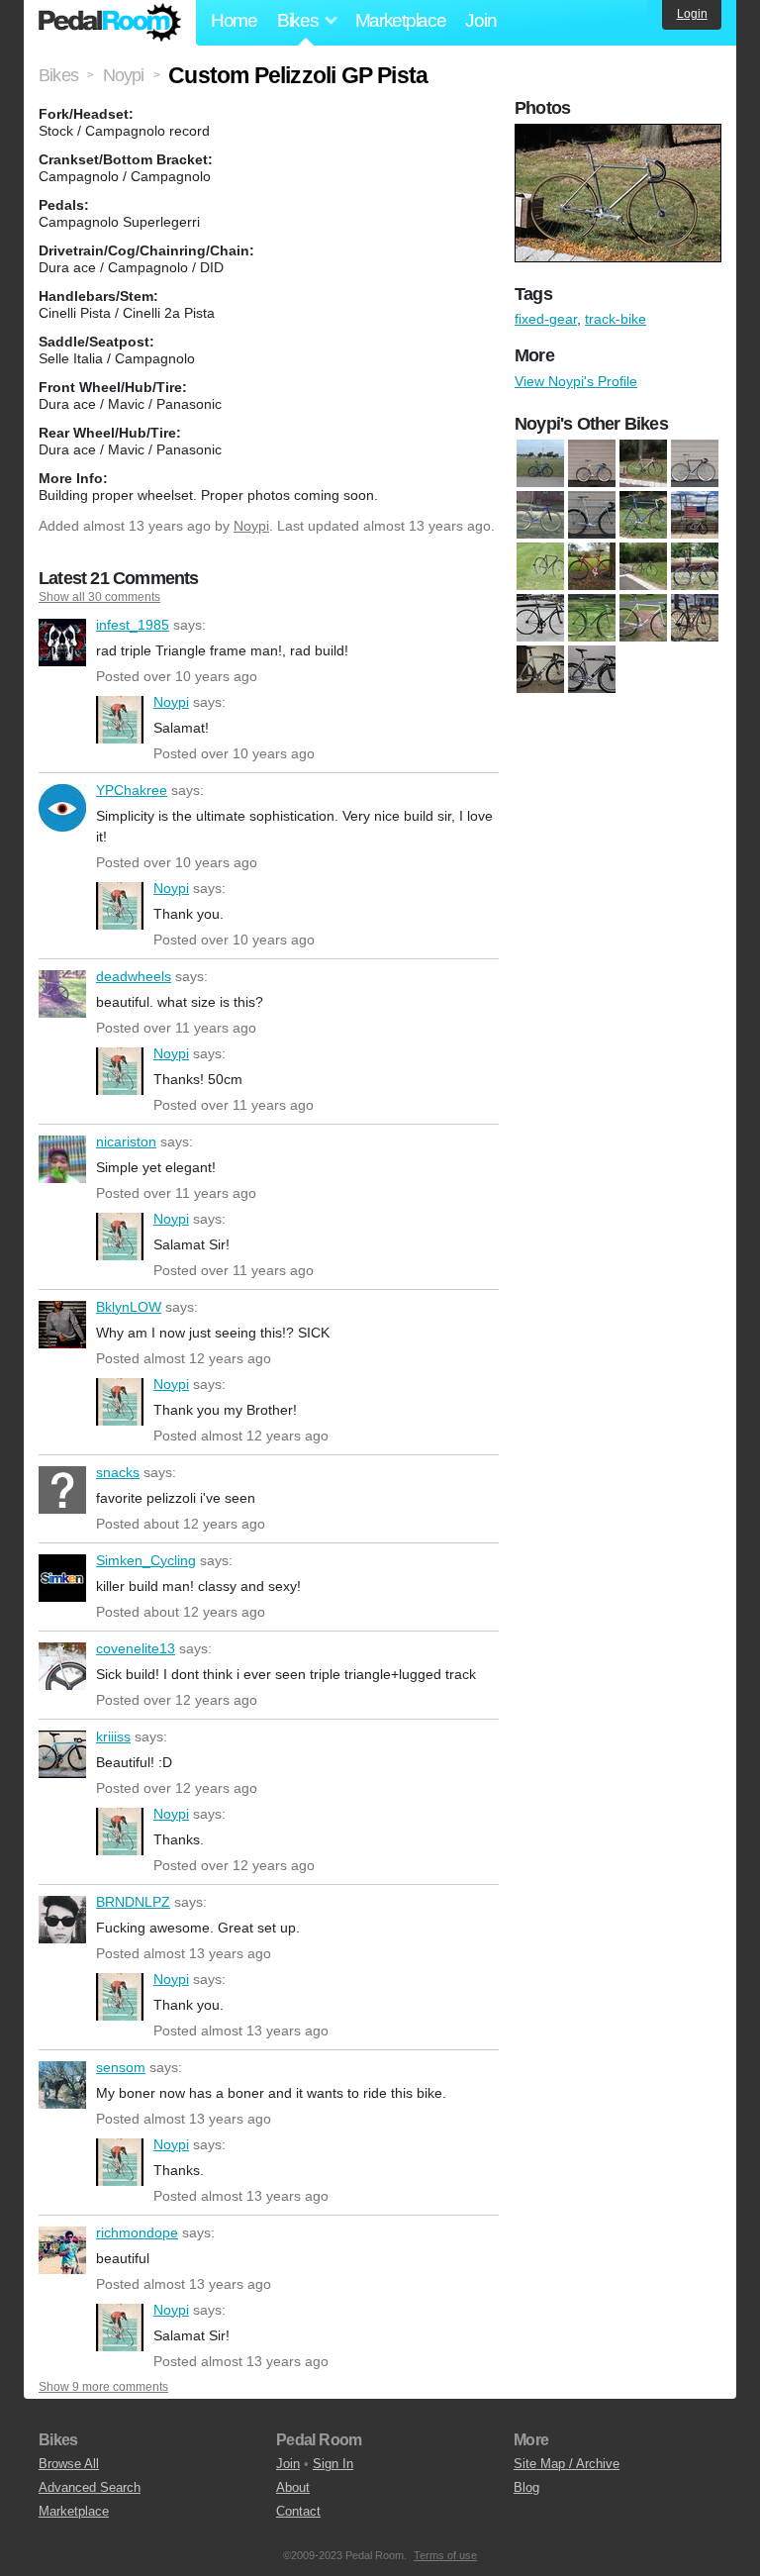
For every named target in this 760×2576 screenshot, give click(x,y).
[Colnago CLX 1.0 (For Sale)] (695, 618)
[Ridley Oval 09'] (592, 669)
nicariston (62, 1159)
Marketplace (401, 20)
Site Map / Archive (567, 2464)
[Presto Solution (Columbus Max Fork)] (695, 566)
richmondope (62, 2250)
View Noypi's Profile (576, 381)
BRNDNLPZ (62, 1920)
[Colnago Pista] (592, 515)
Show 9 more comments (103, 2387)
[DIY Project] (540, 566)
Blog (526, 2487)
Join (480, 20)
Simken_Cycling (62, 1578)
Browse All (69, 2464)
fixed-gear (546, 319)
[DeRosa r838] (695, 515)
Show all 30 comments (99, 597)
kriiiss (62, 1754)
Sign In (333, 2464)
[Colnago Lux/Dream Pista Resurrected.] (540, 515)
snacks (62, 1490)
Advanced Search (90, 2487)
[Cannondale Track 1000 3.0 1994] (643, 463)
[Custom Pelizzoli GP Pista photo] (620, 134)
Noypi (251, 526)
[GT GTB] (592, 566)
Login (692, 14)
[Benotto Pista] (592, 463)
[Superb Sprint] (592, 618)
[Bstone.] (643, 618)
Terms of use (445, 2555)
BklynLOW (62, 1325)
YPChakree (62, 808)
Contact (298, 2511)
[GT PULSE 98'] (643, 566)
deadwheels (62, 994)
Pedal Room (110, 23)
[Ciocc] (695, 463)
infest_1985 (62, 643)
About (293, 2487)
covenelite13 (62, 1666)
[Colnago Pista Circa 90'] (643, 515)
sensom (62, 2085)
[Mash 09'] (540, 669)
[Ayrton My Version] (540, 463)
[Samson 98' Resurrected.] (540, 618)
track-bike (616, 319)
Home (234, 20)
